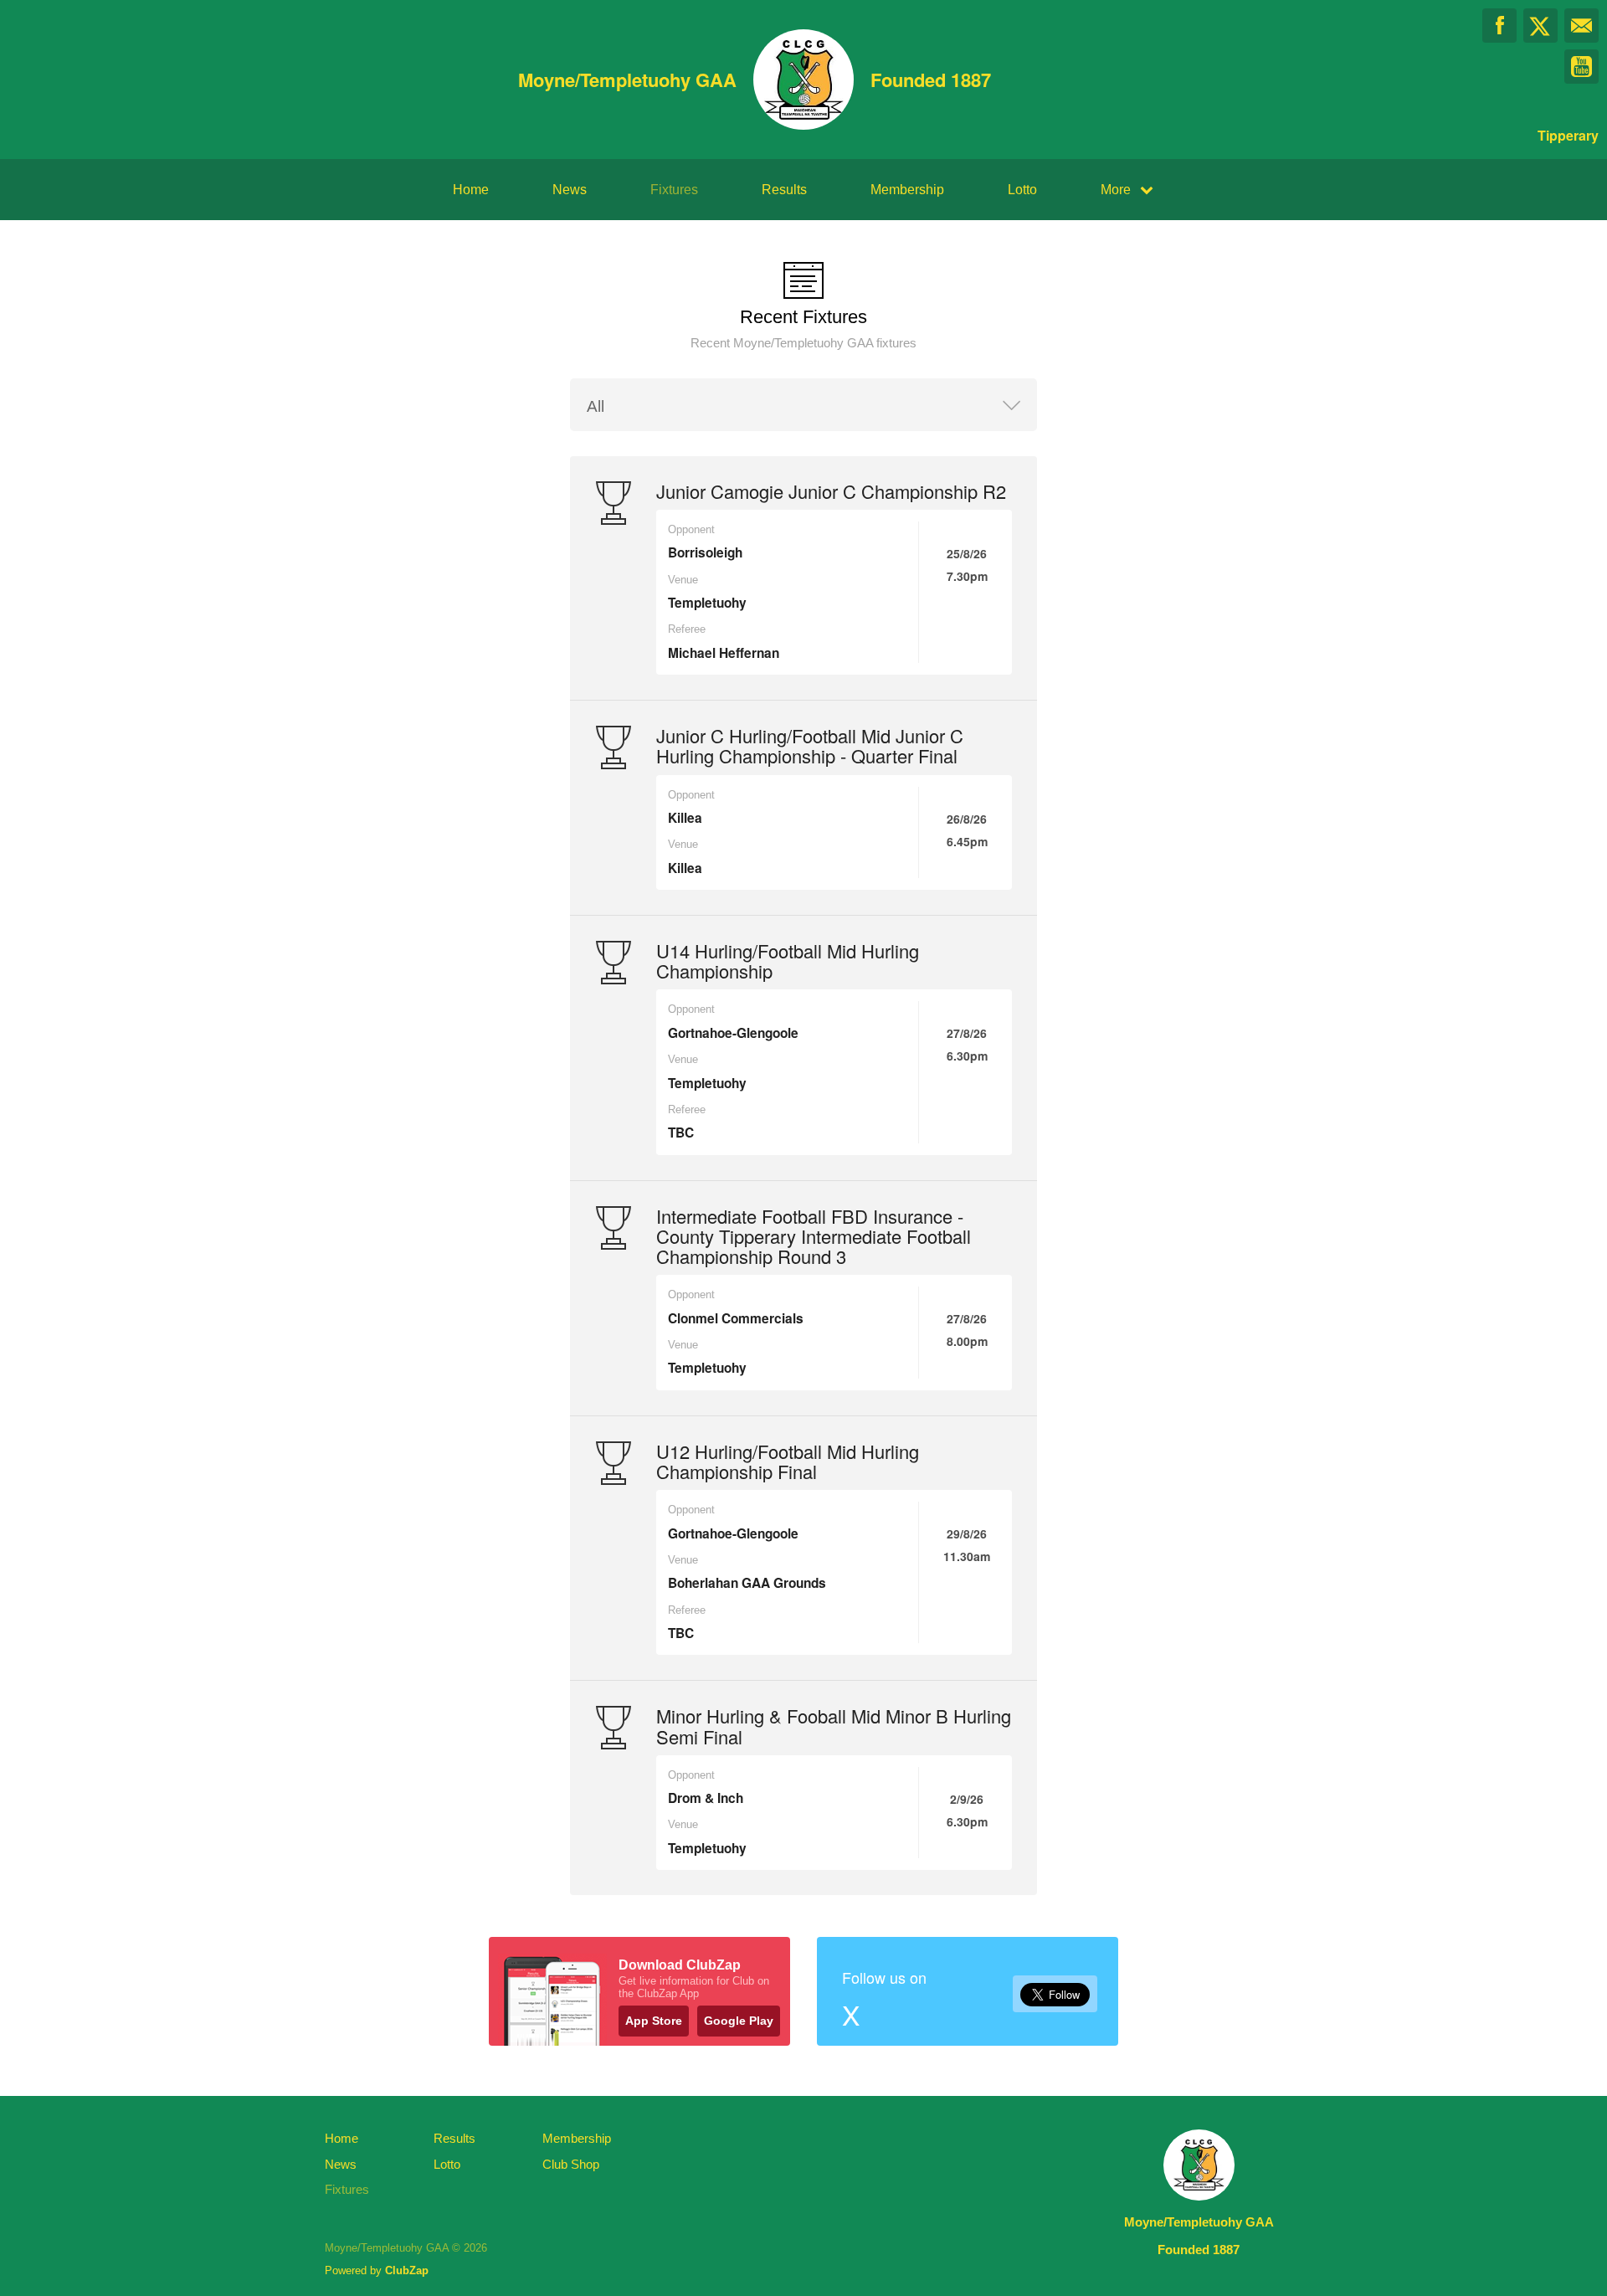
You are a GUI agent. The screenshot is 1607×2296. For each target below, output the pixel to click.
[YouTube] (1581, 67)
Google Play (739, 2021)
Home (471, 190)
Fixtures (674, 190)
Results (784, 190)
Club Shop (571, 2164)
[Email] (1581, 26)
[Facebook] (1499, 26)
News (570, 190)
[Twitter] (1540, 26)
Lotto (1022, 190)
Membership (907, 190)
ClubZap (407, 2270)
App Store (654, 2021)
